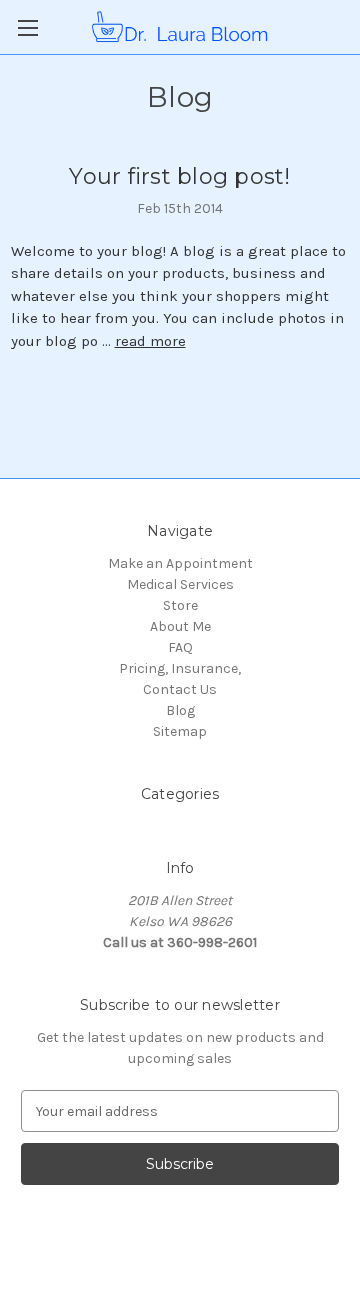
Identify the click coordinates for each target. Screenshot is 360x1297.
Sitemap (180, 731)
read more (150, 341)
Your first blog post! (179, 176)
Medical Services (180, 584)
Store (180, 605)
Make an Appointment (180, 563)
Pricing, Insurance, (180, 668)
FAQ (180, 647)
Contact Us (180, 689)
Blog (180, 710)
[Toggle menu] (27, 27)
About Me (180, 626)
